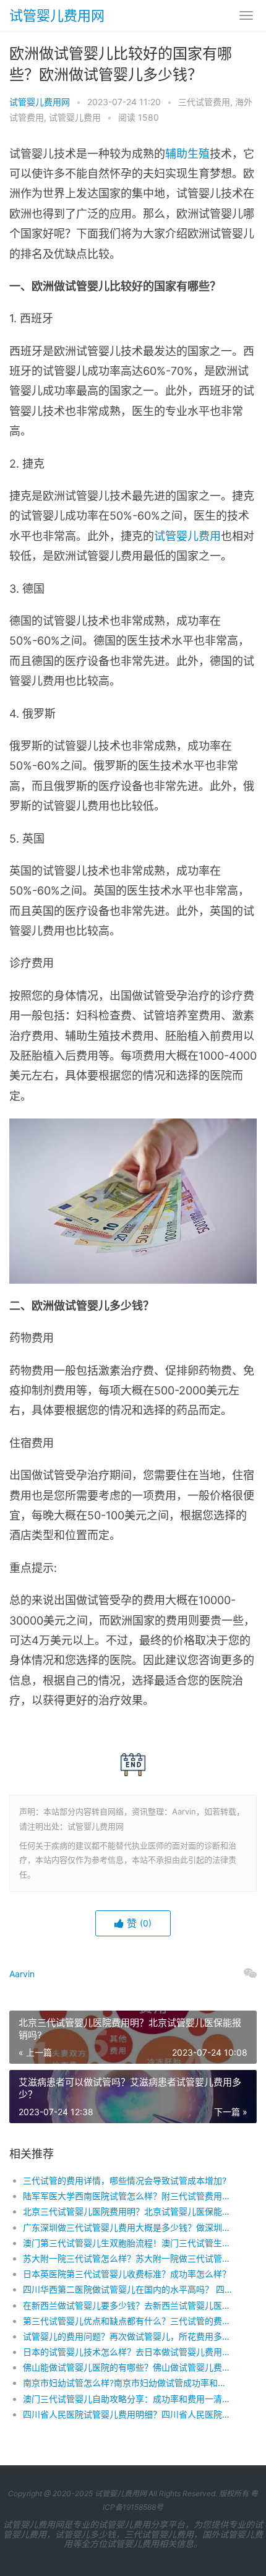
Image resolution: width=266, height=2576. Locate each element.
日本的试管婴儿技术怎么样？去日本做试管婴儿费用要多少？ (128, 2352)
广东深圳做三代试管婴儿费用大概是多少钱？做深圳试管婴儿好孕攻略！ (128, 2227)
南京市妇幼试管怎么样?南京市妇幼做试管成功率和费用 (128, 2383)
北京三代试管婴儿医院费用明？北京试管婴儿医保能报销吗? (128, 2211)
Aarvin (22, 1974)
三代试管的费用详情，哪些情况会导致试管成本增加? (125, 2180)
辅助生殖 (187, 154)
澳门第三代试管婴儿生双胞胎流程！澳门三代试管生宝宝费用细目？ (128, 2243)
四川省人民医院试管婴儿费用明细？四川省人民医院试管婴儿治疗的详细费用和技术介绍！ (128, 2414)
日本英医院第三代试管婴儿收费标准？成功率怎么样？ (127, 2274)
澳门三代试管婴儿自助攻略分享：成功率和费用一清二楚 (128, 2399)
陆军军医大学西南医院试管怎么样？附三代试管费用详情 (128, 2196)
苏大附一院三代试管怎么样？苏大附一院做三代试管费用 (128, 2258)
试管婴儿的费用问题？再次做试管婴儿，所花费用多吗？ (128, 2336)
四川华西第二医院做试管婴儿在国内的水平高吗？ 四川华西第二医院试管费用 (128, 2289)
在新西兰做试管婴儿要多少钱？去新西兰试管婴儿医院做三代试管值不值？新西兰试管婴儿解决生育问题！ (128, 2305)
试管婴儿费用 (75, 117)
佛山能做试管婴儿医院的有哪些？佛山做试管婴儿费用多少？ (128, 2367)
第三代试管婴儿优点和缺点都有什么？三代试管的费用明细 (128, 2321)
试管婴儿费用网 (57, 15)
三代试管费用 (204, 102)
